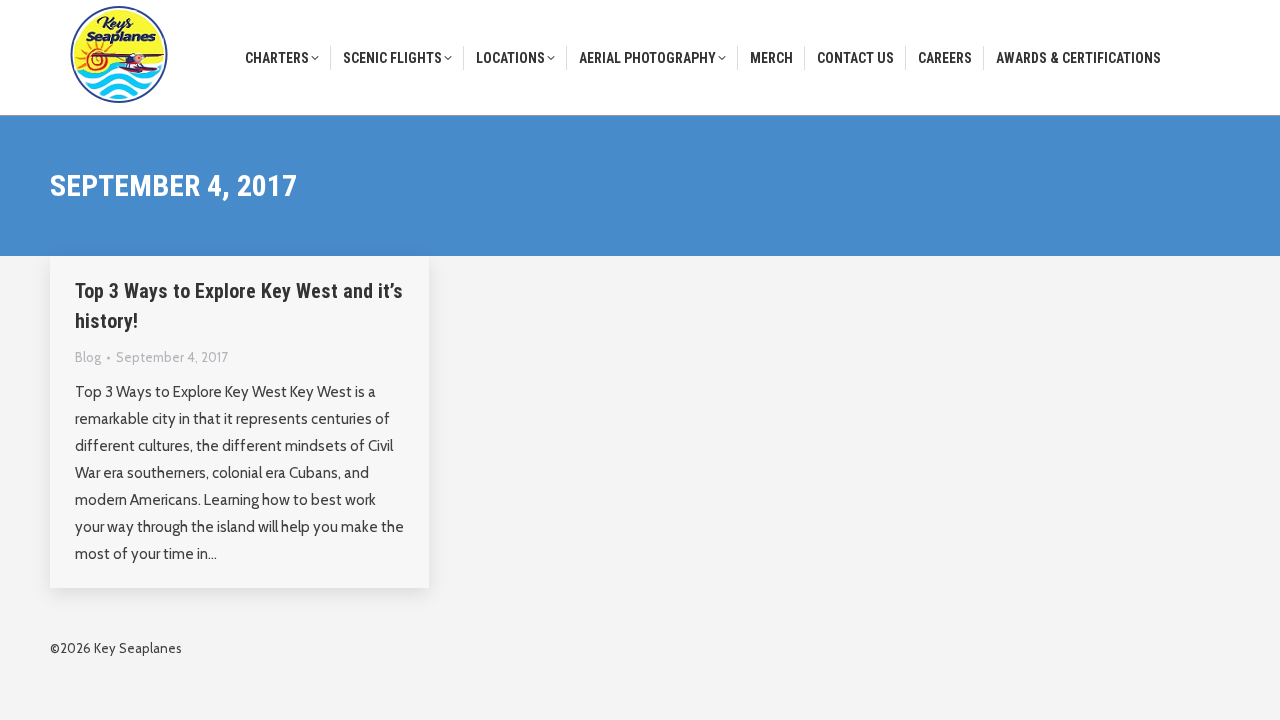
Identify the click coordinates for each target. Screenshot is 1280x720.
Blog (88, 357)
